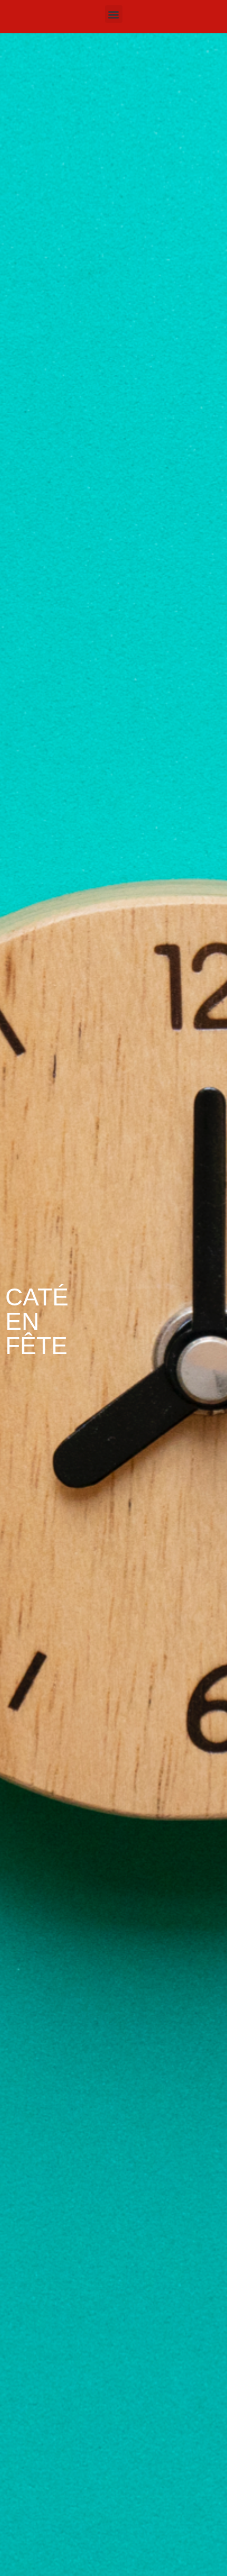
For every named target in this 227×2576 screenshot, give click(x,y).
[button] (114, 14)
